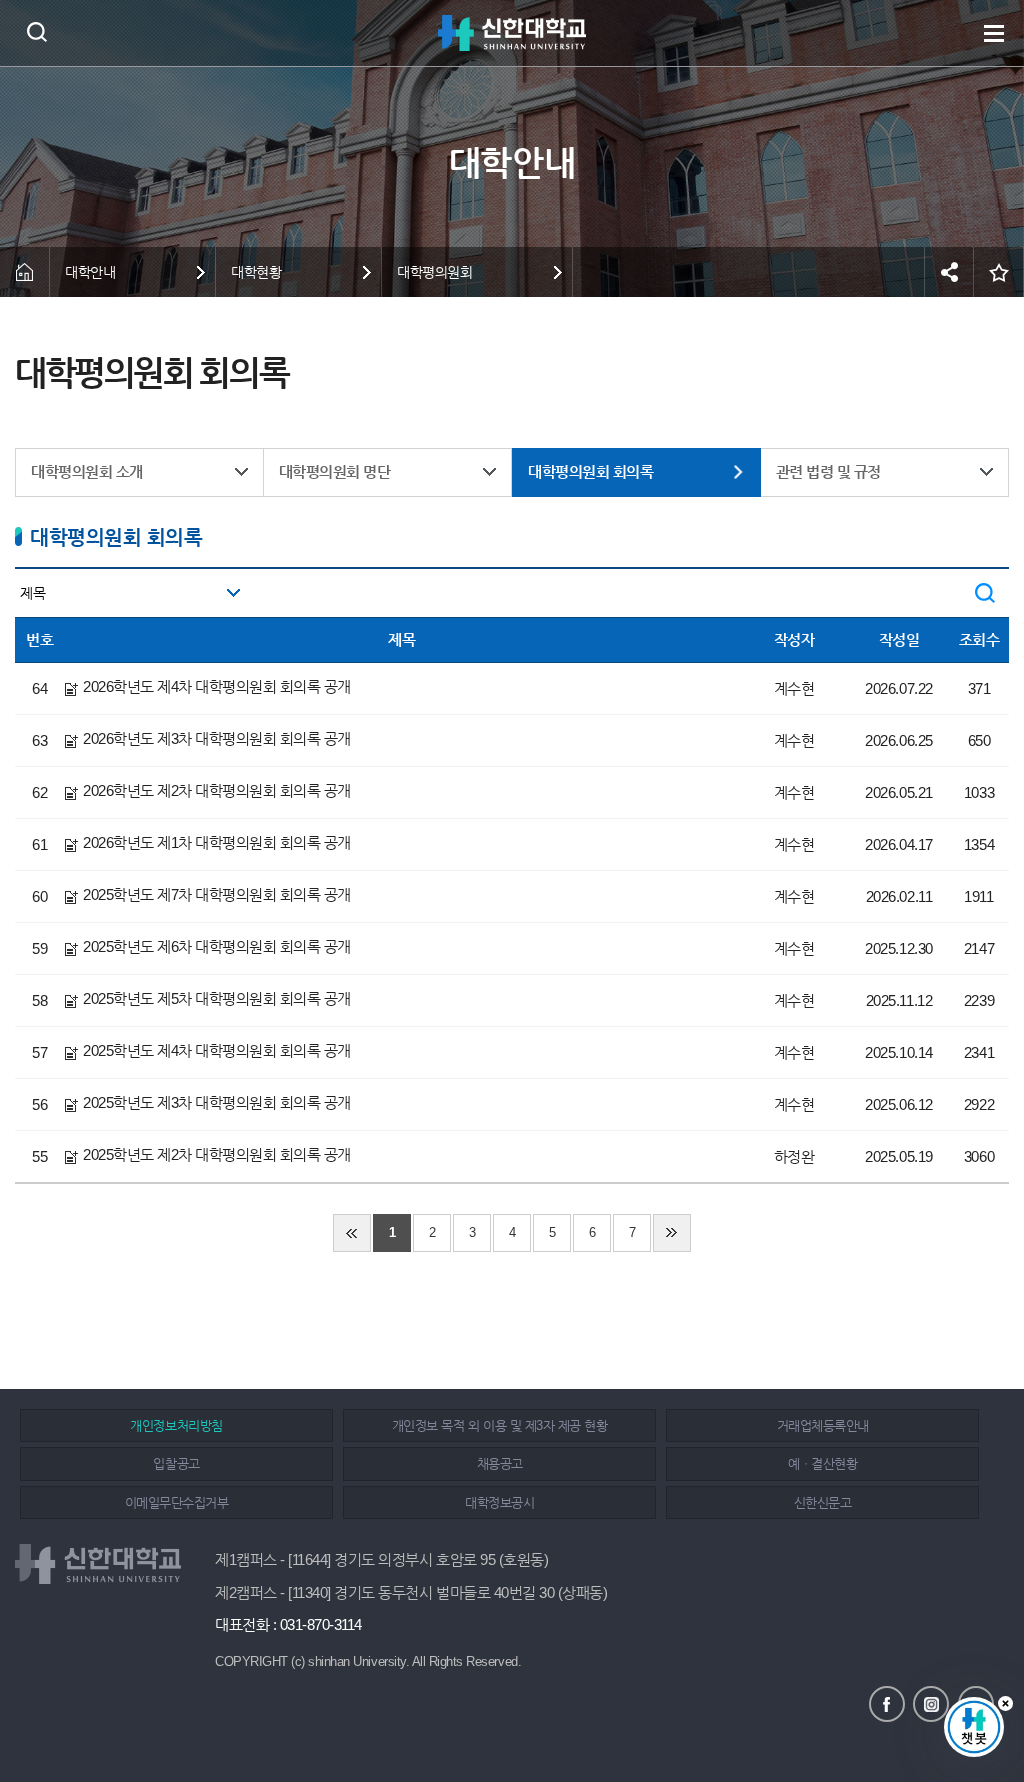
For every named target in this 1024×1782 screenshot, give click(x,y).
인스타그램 (931, 1704)
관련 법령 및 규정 (828, 471)
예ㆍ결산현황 (822, 1463)
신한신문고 (823, 1502)
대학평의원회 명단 (335, 471)
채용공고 (500, 1463)
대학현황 (256, 272)
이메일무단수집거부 (177, 1502)
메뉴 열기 (994, 33)
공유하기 (949, 272)
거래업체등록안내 (823, 1425)
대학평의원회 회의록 (590, 471)
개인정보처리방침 (176, 1425)
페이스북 (887, 1704)
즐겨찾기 (999, 272)
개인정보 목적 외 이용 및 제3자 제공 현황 (499, 1425)
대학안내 (90, 272)
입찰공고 (176, 1463)
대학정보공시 (499, 1502)
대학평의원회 (434, 272)
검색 (36, 31)
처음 (352, 1233)
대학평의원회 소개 (87, 471)
